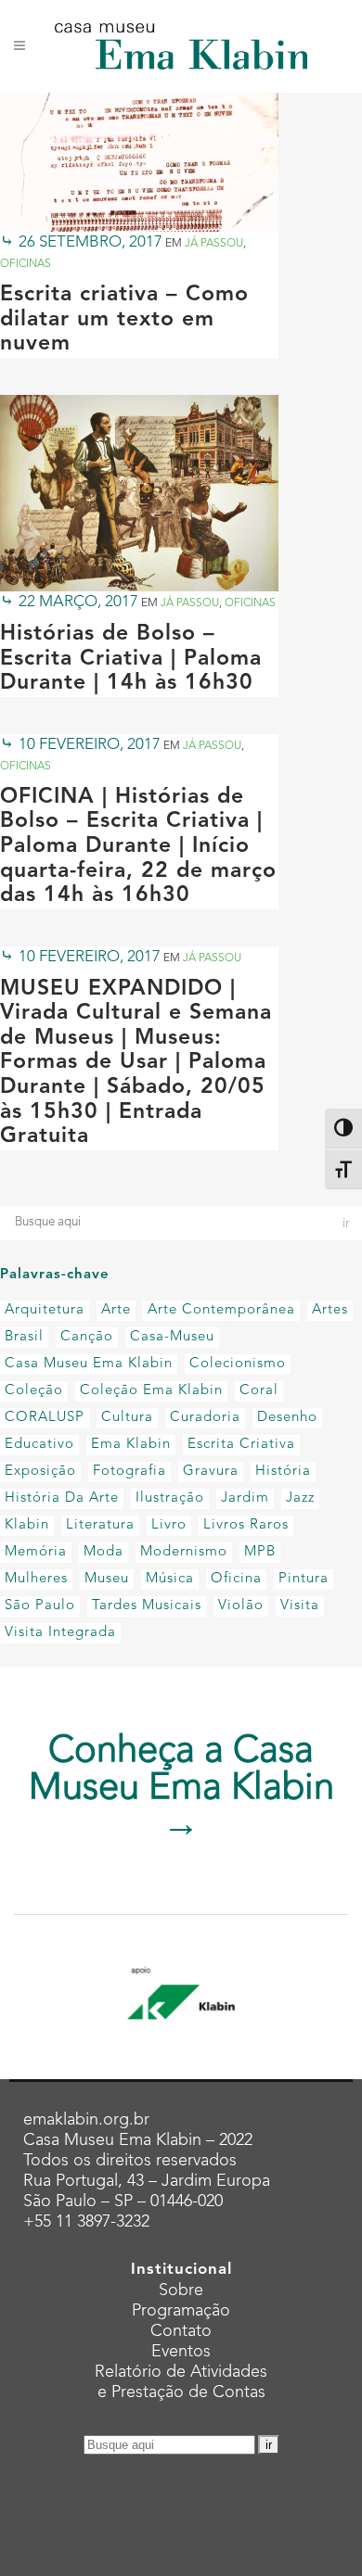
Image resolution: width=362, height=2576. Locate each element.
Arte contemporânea (221, 1310)
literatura (100, 1525)
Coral (259, 1391)
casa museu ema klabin (89, 1364)
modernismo (184, 1552)
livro (169, 1525)
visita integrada (60, 1633)
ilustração (170, 1498)
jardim (245, 1498)
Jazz (300, 1498)
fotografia (129, 1472)
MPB (260, 1552)
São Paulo (40, 1606)
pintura (304, 1579)
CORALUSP (45, 1418)
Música (170, 1579)
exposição (40, 1472)
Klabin (27, 1525)
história (283, 1472)
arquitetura (45, 1310)
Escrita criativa (241, 1445)
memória (36, 1552)
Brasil (24, 1337)
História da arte (62, 1498)
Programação (181, 2311)
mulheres (36, 1579)
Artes (330, 1310)
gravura (211, 1472)
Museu (107, 1579)
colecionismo (238, 1364)
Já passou (214, 244)
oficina (236, 1579)
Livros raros (246, 1525)
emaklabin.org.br (86, 2120)
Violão (241, 1606)
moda (103, 1552)
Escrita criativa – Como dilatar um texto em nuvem (124, 320)
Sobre (181, 2290)
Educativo (39, 1445)
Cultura (127, 1418)
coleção (34, 1391)
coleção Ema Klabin (151, 1391)
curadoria (205, 1418)
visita (300, 1606)
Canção (87, 1337)
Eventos (181, 2352)
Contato (181, 2331)
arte (116, 1310)
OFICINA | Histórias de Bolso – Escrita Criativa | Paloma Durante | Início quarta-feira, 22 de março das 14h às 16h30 (138, 847)
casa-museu (172, 1337)
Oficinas (26, 264)
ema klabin (131, 1445)
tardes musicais (147, 1606)
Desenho (287, 1418)
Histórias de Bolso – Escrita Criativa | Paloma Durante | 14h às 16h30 (131, 659)
